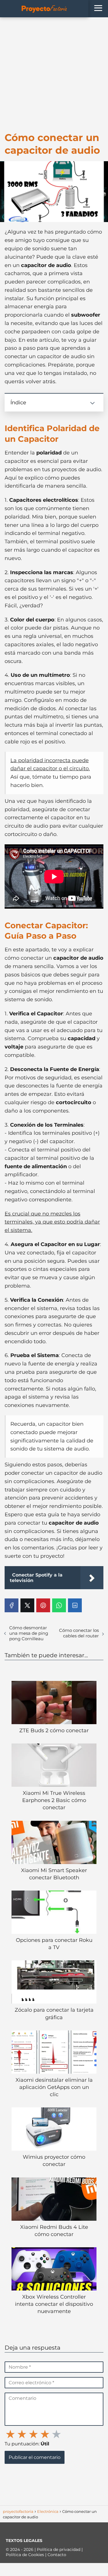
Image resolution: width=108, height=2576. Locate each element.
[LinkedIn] (75, 1605)
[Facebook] (12, 1605)
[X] (27, 1605)
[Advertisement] (54, 74)
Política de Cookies (25, 2555)
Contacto (57, 2555)
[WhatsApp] (59, 1605)
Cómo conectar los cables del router (79, 1633)
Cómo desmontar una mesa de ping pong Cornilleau (29, 1633)
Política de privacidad (59, 2549)
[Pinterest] (43, 1605)
